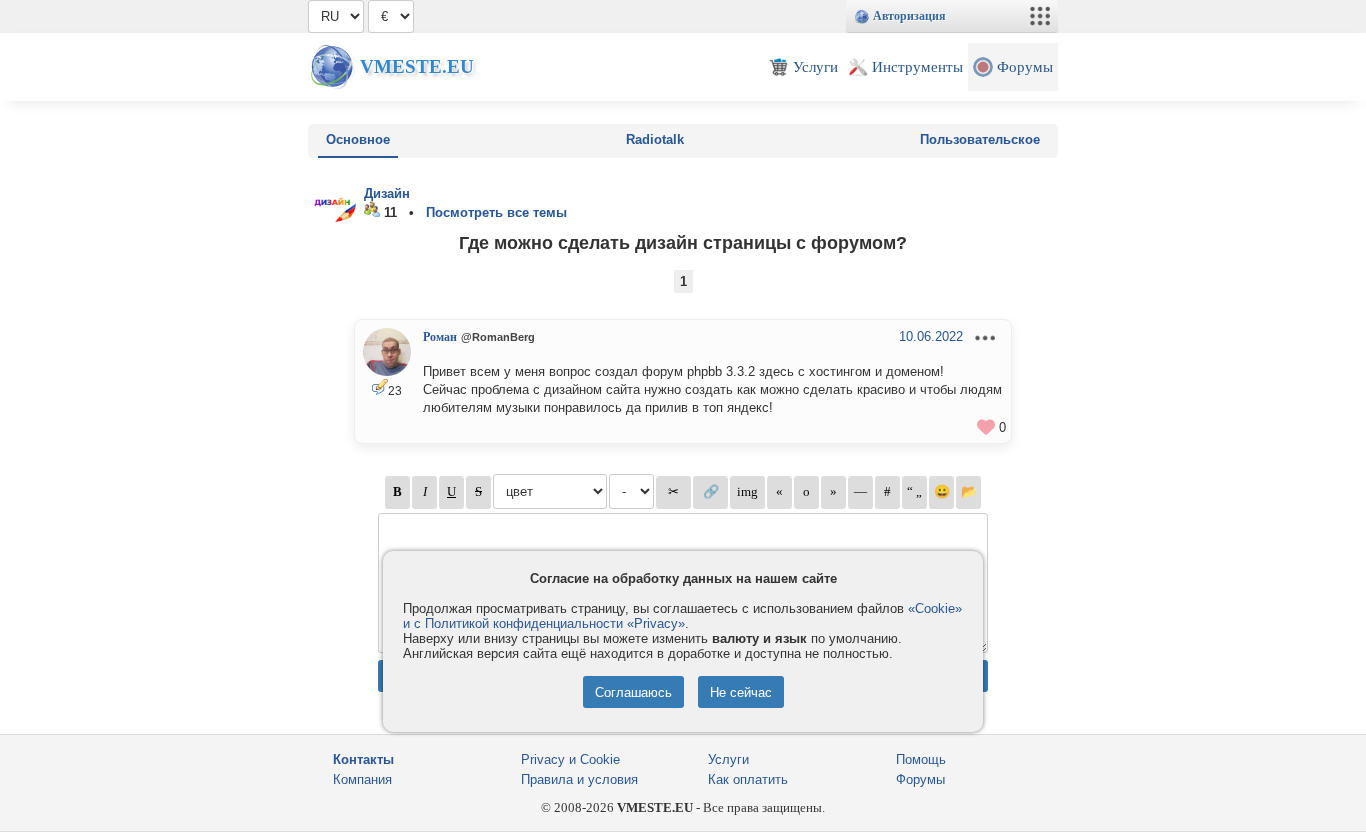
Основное (358, 139)
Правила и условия (579, 779)
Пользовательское (980, 139)
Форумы (920, 779)
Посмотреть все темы (496, 212)
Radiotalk (655, 139)
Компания (362, 779)
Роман (440, 337)
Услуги (728, 759)
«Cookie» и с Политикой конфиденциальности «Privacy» (682, 616)
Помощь (921, 759)
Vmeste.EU (417, 66)
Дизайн (387, 193)
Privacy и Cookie (570, 759)
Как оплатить (748, 779)
